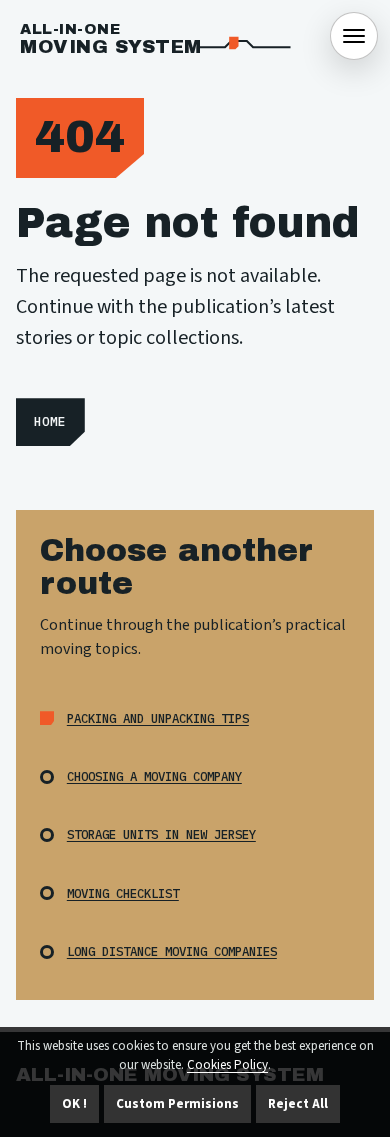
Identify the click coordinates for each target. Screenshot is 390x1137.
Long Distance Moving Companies (172, 951)
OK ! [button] (74, 1104)
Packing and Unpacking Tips (158, 718)
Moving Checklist (123, 893)
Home (50, 421)
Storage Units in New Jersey (161, 834)
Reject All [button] (298, 1104)
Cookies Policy (227, 1065)
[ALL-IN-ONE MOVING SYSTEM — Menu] (354, 36)
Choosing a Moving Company (154, 776)
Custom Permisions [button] (177, 1104)
